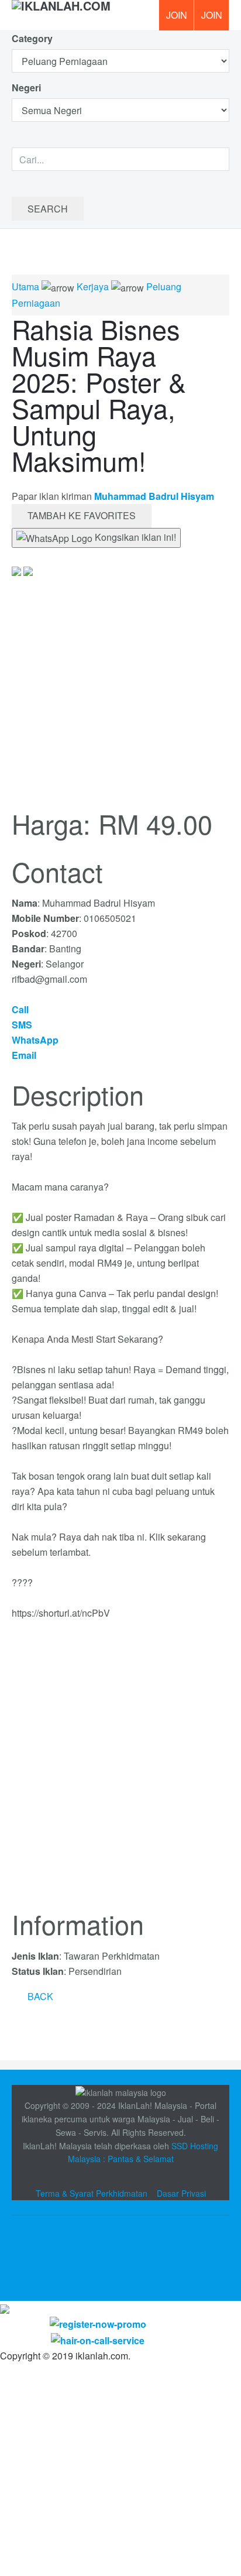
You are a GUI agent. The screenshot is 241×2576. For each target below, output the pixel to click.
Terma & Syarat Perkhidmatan (92, 2193)
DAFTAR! (176, 15)
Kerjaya (93, 287)
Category (32, 38)
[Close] (5, 2308)
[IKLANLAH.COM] (61, 15)
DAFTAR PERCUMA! (215, 19)
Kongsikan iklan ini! (134, 537)
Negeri (27, 88)
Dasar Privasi (181, 2193)
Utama (25, 287)
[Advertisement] (120, 1772)
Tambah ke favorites (82, 515)
